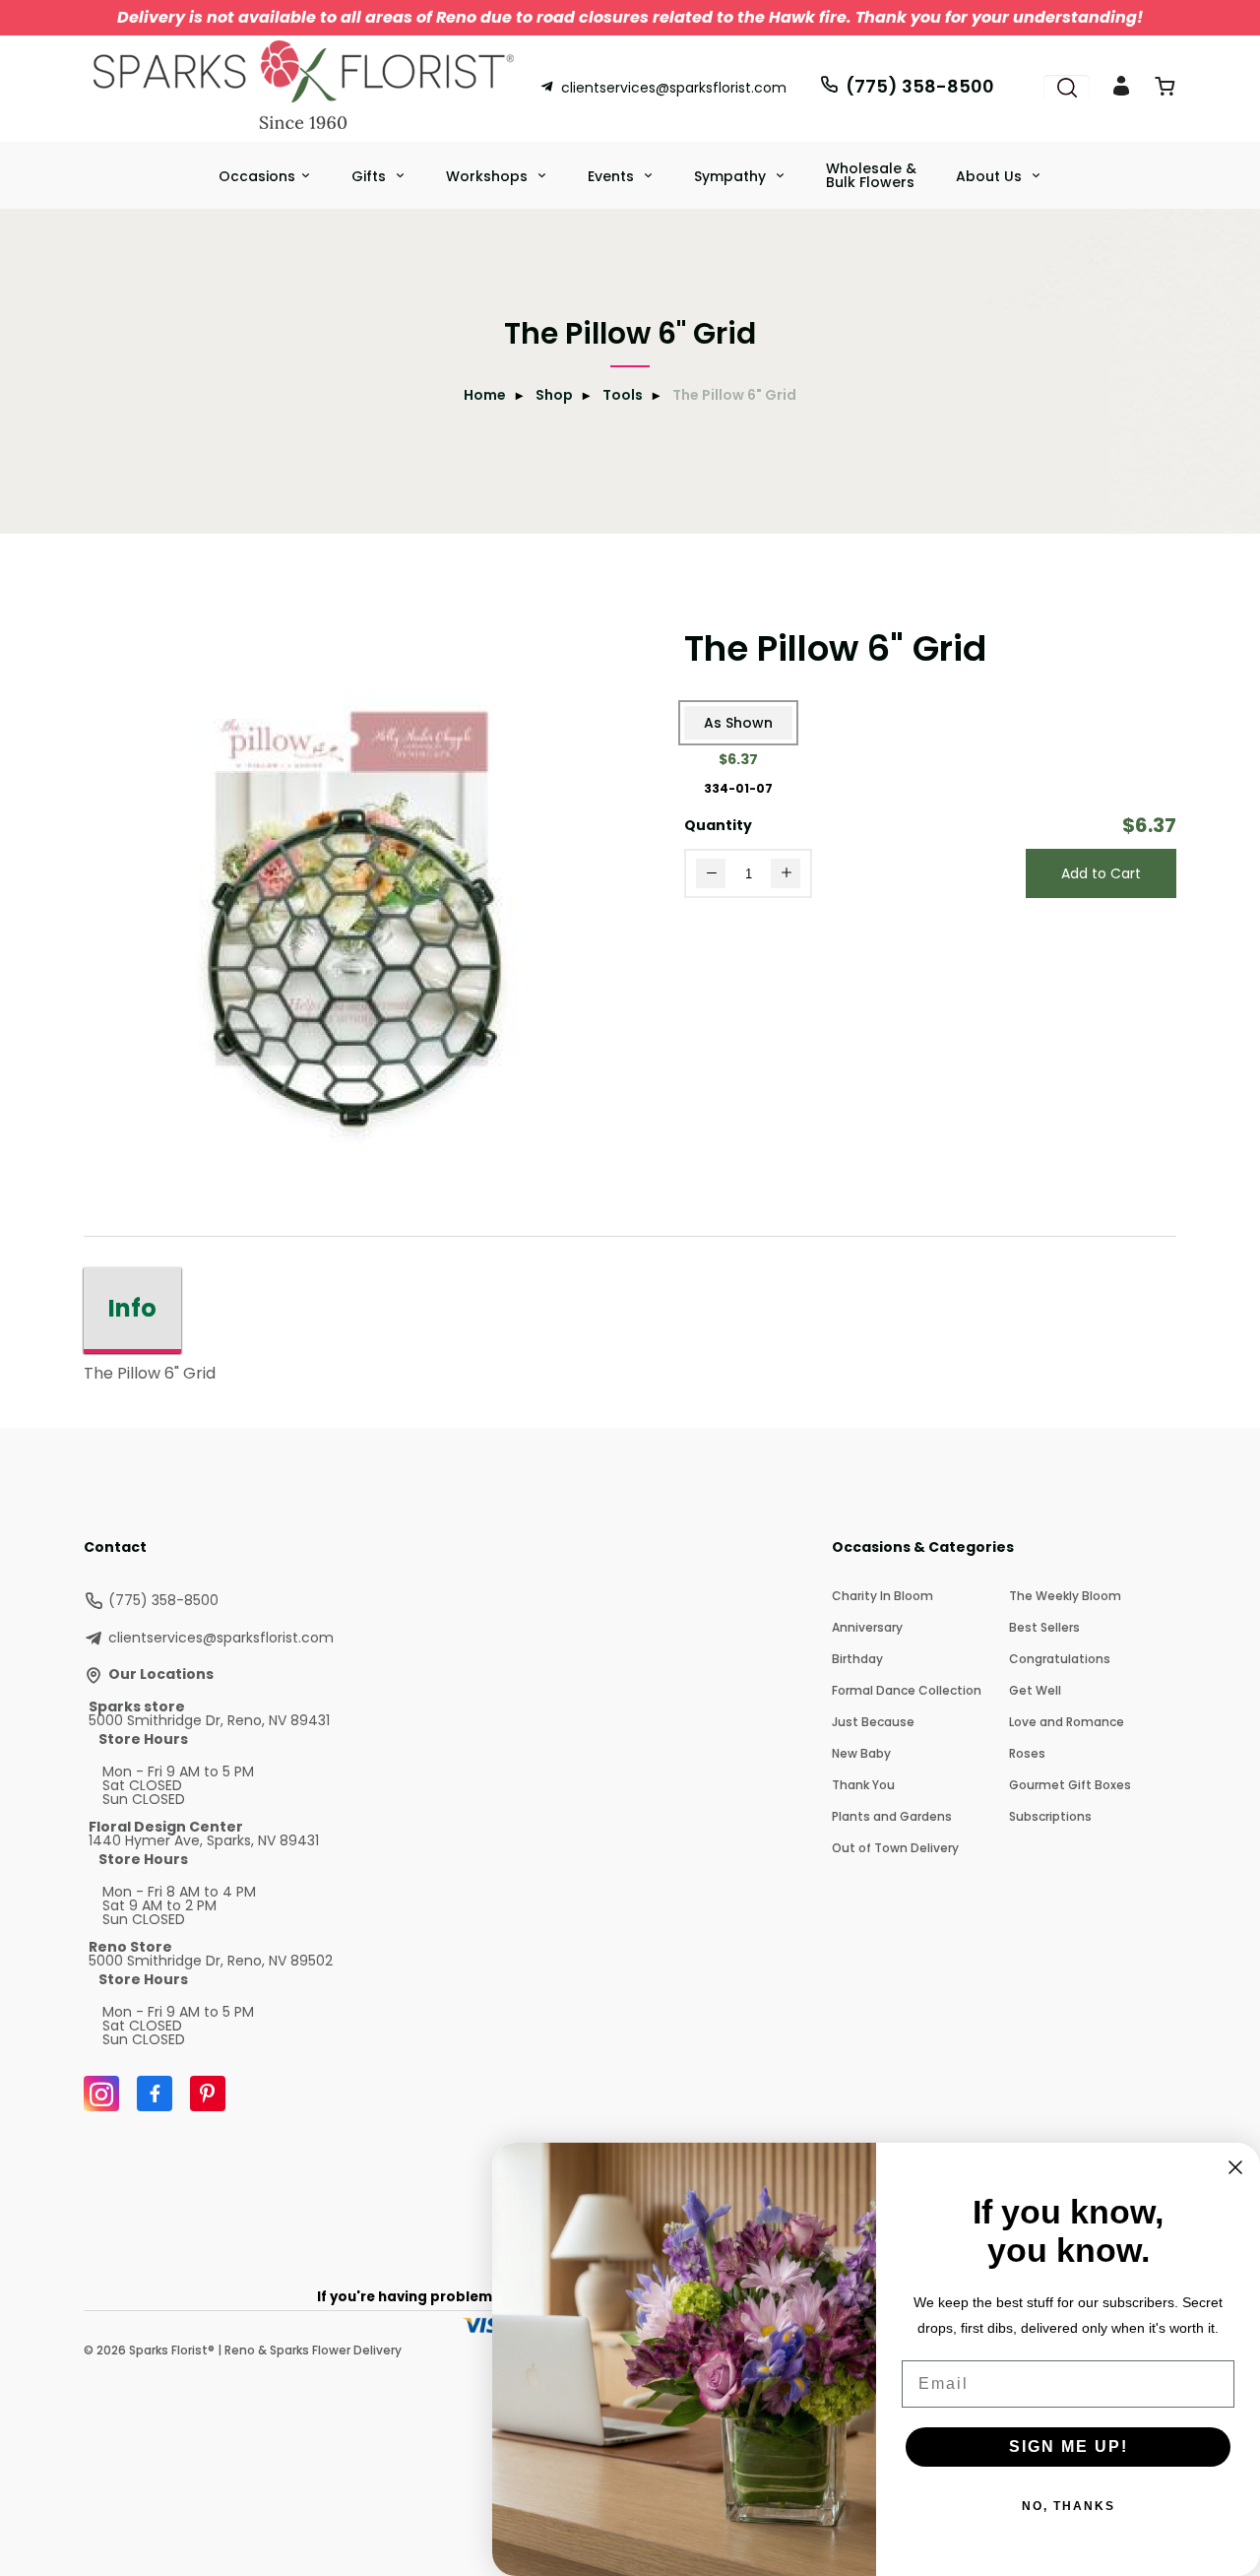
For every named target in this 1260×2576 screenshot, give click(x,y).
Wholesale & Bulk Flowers (871, 175)
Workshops (489, 176)
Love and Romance (1067, 1722)
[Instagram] (101, 2093)
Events (613, 176)
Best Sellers (1044, 1627)
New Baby (861, 1753)
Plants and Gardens (892, 1816)
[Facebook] (155, 2093)
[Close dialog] (1235, 2167)
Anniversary (867, 1627)
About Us (991, 176)
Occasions (257, 176)
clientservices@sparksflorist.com (674, 88)
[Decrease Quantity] (711, 873)
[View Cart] (1165, 90)
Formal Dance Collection (907, 1690)
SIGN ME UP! (1069, 2447)
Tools (623, 395)
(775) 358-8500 (920, 86)
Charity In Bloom (882, 1596)
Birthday (857, 1659)
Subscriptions (1050, 1816)
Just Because (873, 1722)
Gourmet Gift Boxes (1070, 1785)
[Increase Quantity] (786, 873)
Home (485, 395)
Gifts (371, 176)
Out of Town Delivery (895, 1848)
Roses (1027, 1753)
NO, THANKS (1069, 2506)
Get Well (1035, 1690)
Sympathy (732, 176)
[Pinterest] (208, 2093)
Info (132, 1308)
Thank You (863, 1785)
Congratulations (1060, 1659)
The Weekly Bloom (1065, 1596)
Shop (554, 395)
